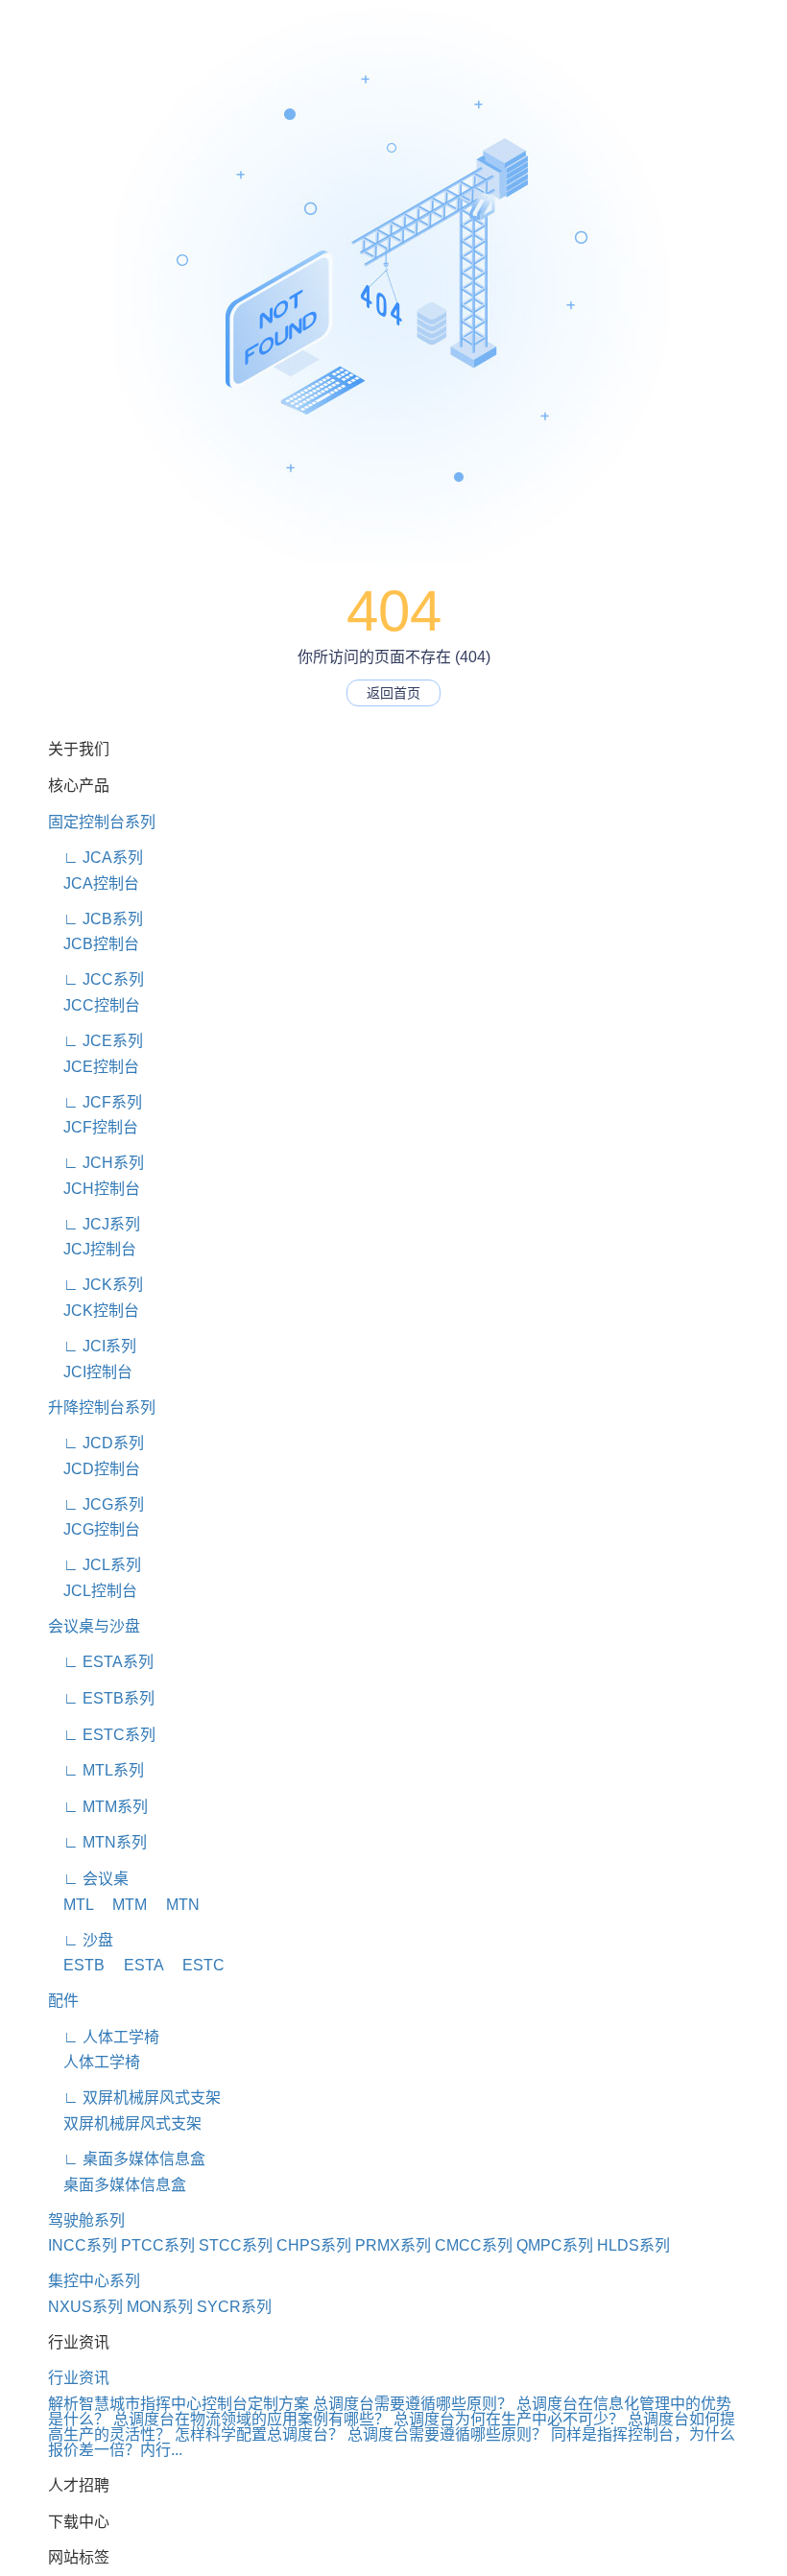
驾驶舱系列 (86, 2220)
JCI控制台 (90, 1372)
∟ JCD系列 (96, 1443)
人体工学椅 (94, 2062)
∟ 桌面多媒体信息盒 (127, 2159)
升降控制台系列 (102, 1407)
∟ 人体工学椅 (104, 2037)
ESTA (136, 1965)
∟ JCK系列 (95, 1285)
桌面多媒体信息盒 (117, 2185)
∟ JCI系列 (92, 1346)
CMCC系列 (474, 2245)
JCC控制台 (94, 1005)
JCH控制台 (94, 1189)
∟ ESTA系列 (101, 1662)
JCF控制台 (93, 1127)
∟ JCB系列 (95, 919)
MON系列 (160, 2307)
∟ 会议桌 (88, 1879)
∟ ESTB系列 (101, 1698)
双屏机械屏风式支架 (125, 2123)
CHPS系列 (314, 2245)
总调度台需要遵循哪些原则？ (413, 2404)
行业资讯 (79, 2378)
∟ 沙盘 (81, 1940)
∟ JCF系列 (95, 1102)
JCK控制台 (94, 1311)
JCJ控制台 (92, 1249)
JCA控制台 (94, 883)
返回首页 (393, 693)
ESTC (196, 1965)
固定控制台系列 (102, 822)
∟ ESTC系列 (102, 1735)
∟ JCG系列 (96, 1504)
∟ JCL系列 (95, 1565)
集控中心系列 (94, 2281)
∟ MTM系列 (98, 1807)
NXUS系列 (85, 2307)
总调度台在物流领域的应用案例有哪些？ (251, 2419)
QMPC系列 (555, 2245)
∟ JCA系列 (95, 858)
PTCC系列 (158, 2245)
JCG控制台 (94, 1529)
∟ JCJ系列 (94, 1224)
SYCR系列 (234, 2307)
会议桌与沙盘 (94, 1626)
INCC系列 (83, 2245)
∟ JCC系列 (96, 979)
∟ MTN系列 (97, 1842)
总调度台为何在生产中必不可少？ (509, 2419)
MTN (175, 1905)
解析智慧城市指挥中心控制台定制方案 (179, 2404)
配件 (63, 2001)
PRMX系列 (393, 2245)
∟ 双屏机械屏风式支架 (134, 2098)
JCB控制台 (94, 944)
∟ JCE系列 (95, 1041)
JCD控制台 (94, 1469)
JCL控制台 (93, 1591)
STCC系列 (236, 2245)
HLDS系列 (633, 2245)
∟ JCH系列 (96, 1163)
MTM (122, 1905)
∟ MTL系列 (96, 1770)
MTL (71, 1905)
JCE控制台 (94, 1067)
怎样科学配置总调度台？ (259, 2434)
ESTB (76, 1965)
